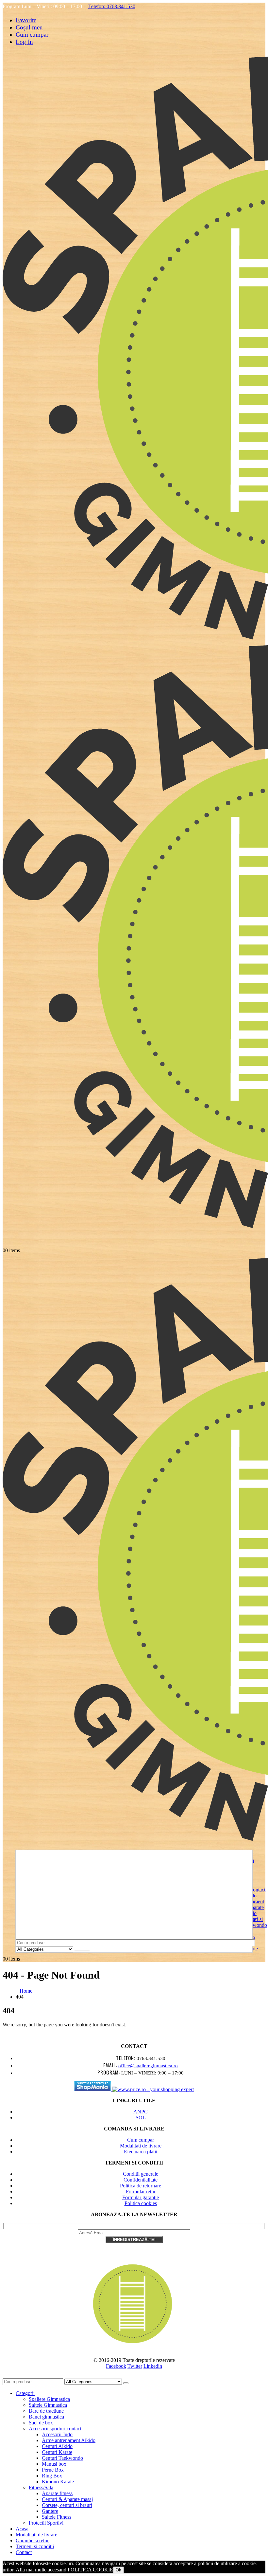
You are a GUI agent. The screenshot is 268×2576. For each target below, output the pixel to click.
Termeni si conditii (35, 2546)
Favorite (26, 20)
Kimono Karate (58, 2482)
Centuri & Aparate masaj (67, 2499)
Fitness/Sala (41, 2487)
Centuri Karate (57, 2452)
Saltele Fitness (57, 2517)
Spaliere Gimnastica (49, 2399)
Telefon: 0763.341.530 (112, 6)
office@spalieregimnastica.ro (148, 2066)
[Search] (82, 1951)
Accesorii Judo (57, 2434)
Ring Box (52, 2476)
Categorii (25, 2393)
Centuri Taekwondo (62, 2458)
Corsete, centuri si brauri (67, 2505)
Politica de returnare (141, 2186)
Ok (118, 2570)
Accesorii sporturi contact (55, 2429)
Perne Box (53, 2470)
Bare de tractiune (46, 2411)
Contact (24, 2552)
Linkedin (153, 2366)
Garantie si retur (32, 2540)
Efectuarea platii (141, 2152)
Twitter (135, 2366)
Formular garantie (141, 2197)
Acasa (22, 2529)
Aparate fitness (57, 2493)
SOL (141, 2118)
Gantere (50, 2511)
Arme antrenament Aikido (69, 2440)
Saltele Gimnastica (48, 2405)
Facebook (116, 2366)
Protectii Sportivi (46, 2523)
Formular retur (141, 2192)
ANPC (141, 2112)
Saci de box (41, 2423)
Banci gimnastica (46, 2417)
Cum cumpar (32, 35)
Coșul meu (29, 27)
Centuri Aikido (57, 2446)
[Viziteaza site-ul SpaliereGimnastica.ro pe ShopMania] (93, 2089)
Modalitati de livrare (141, 2146)
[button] (7, 2375)
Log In (24, 42)
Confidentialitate (141, 2180)
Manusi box (54, 2464)
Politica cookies (141, 2203)
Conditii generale (141, 2174)
